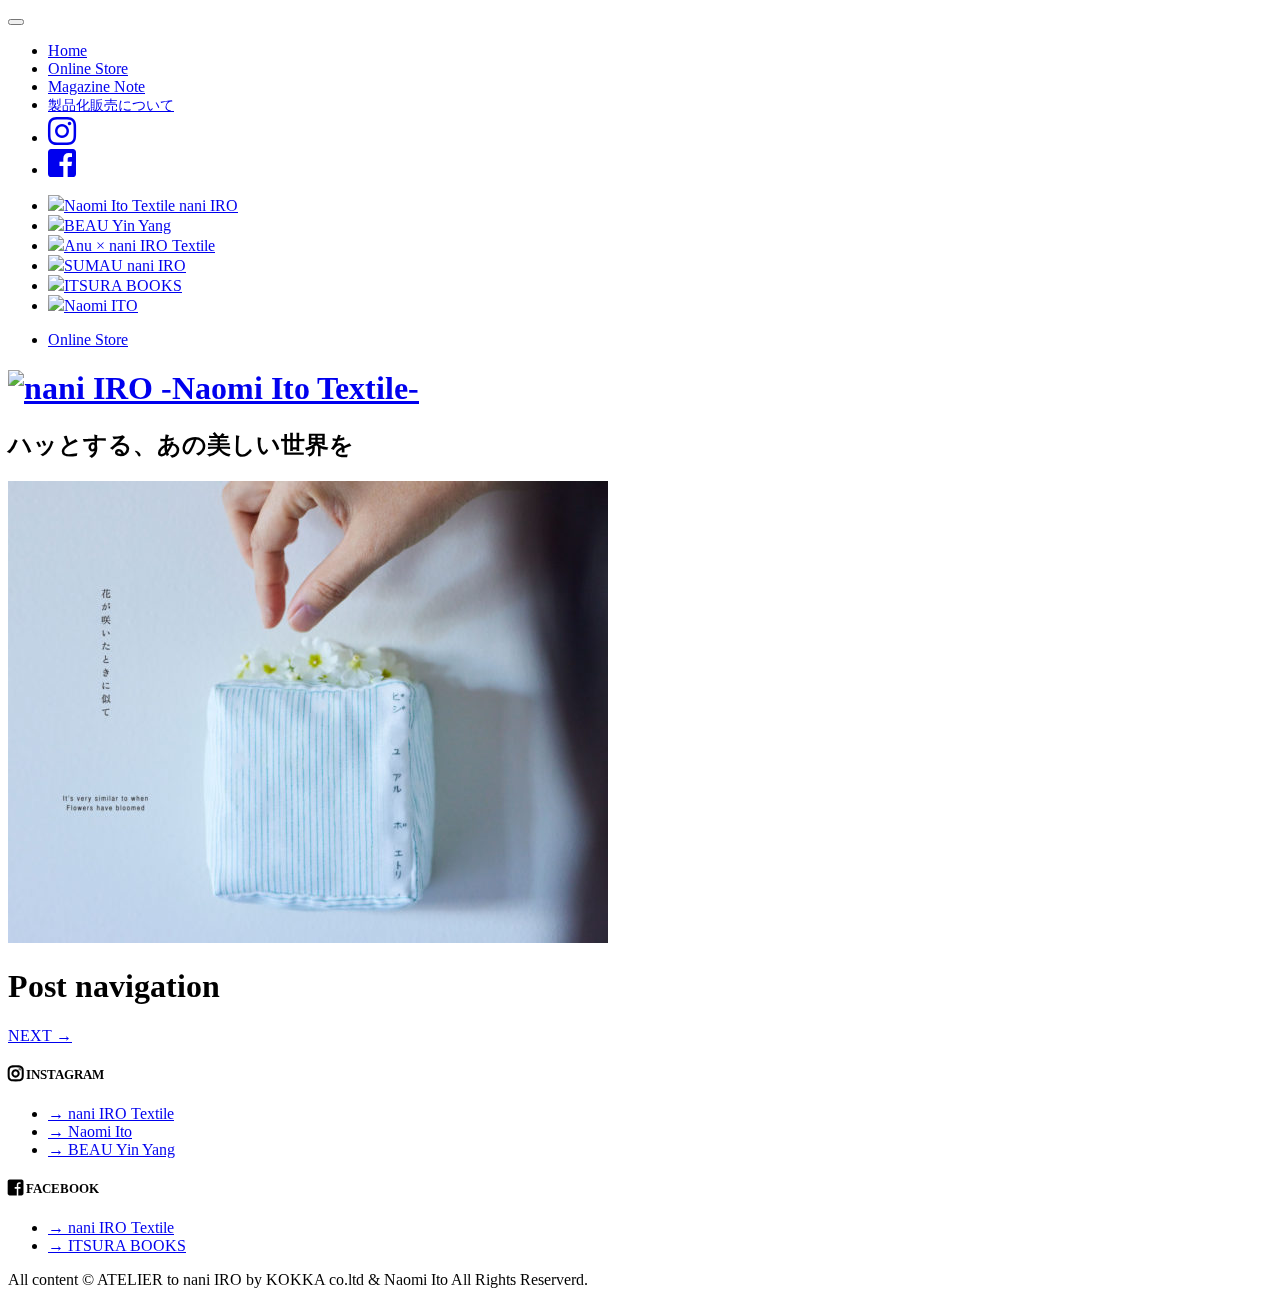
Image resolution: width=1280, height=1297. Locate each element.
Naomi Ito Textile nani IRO (151, 205)
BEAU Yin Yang (117, 225)
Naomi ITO (101, 305)
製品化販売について (111, 105)
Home (67, 50)
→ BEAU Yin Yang (111, 1149)
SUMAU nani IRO (125, 265)
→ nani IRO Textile (111, 1113)
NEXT (40, 1035)
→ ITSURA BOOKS (117, 1245)
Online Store (88, 68)
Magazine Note (96, 86)
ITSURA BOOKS (123, 285)
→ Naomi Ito (90, 1131)
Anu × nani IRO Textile (139, 245)
